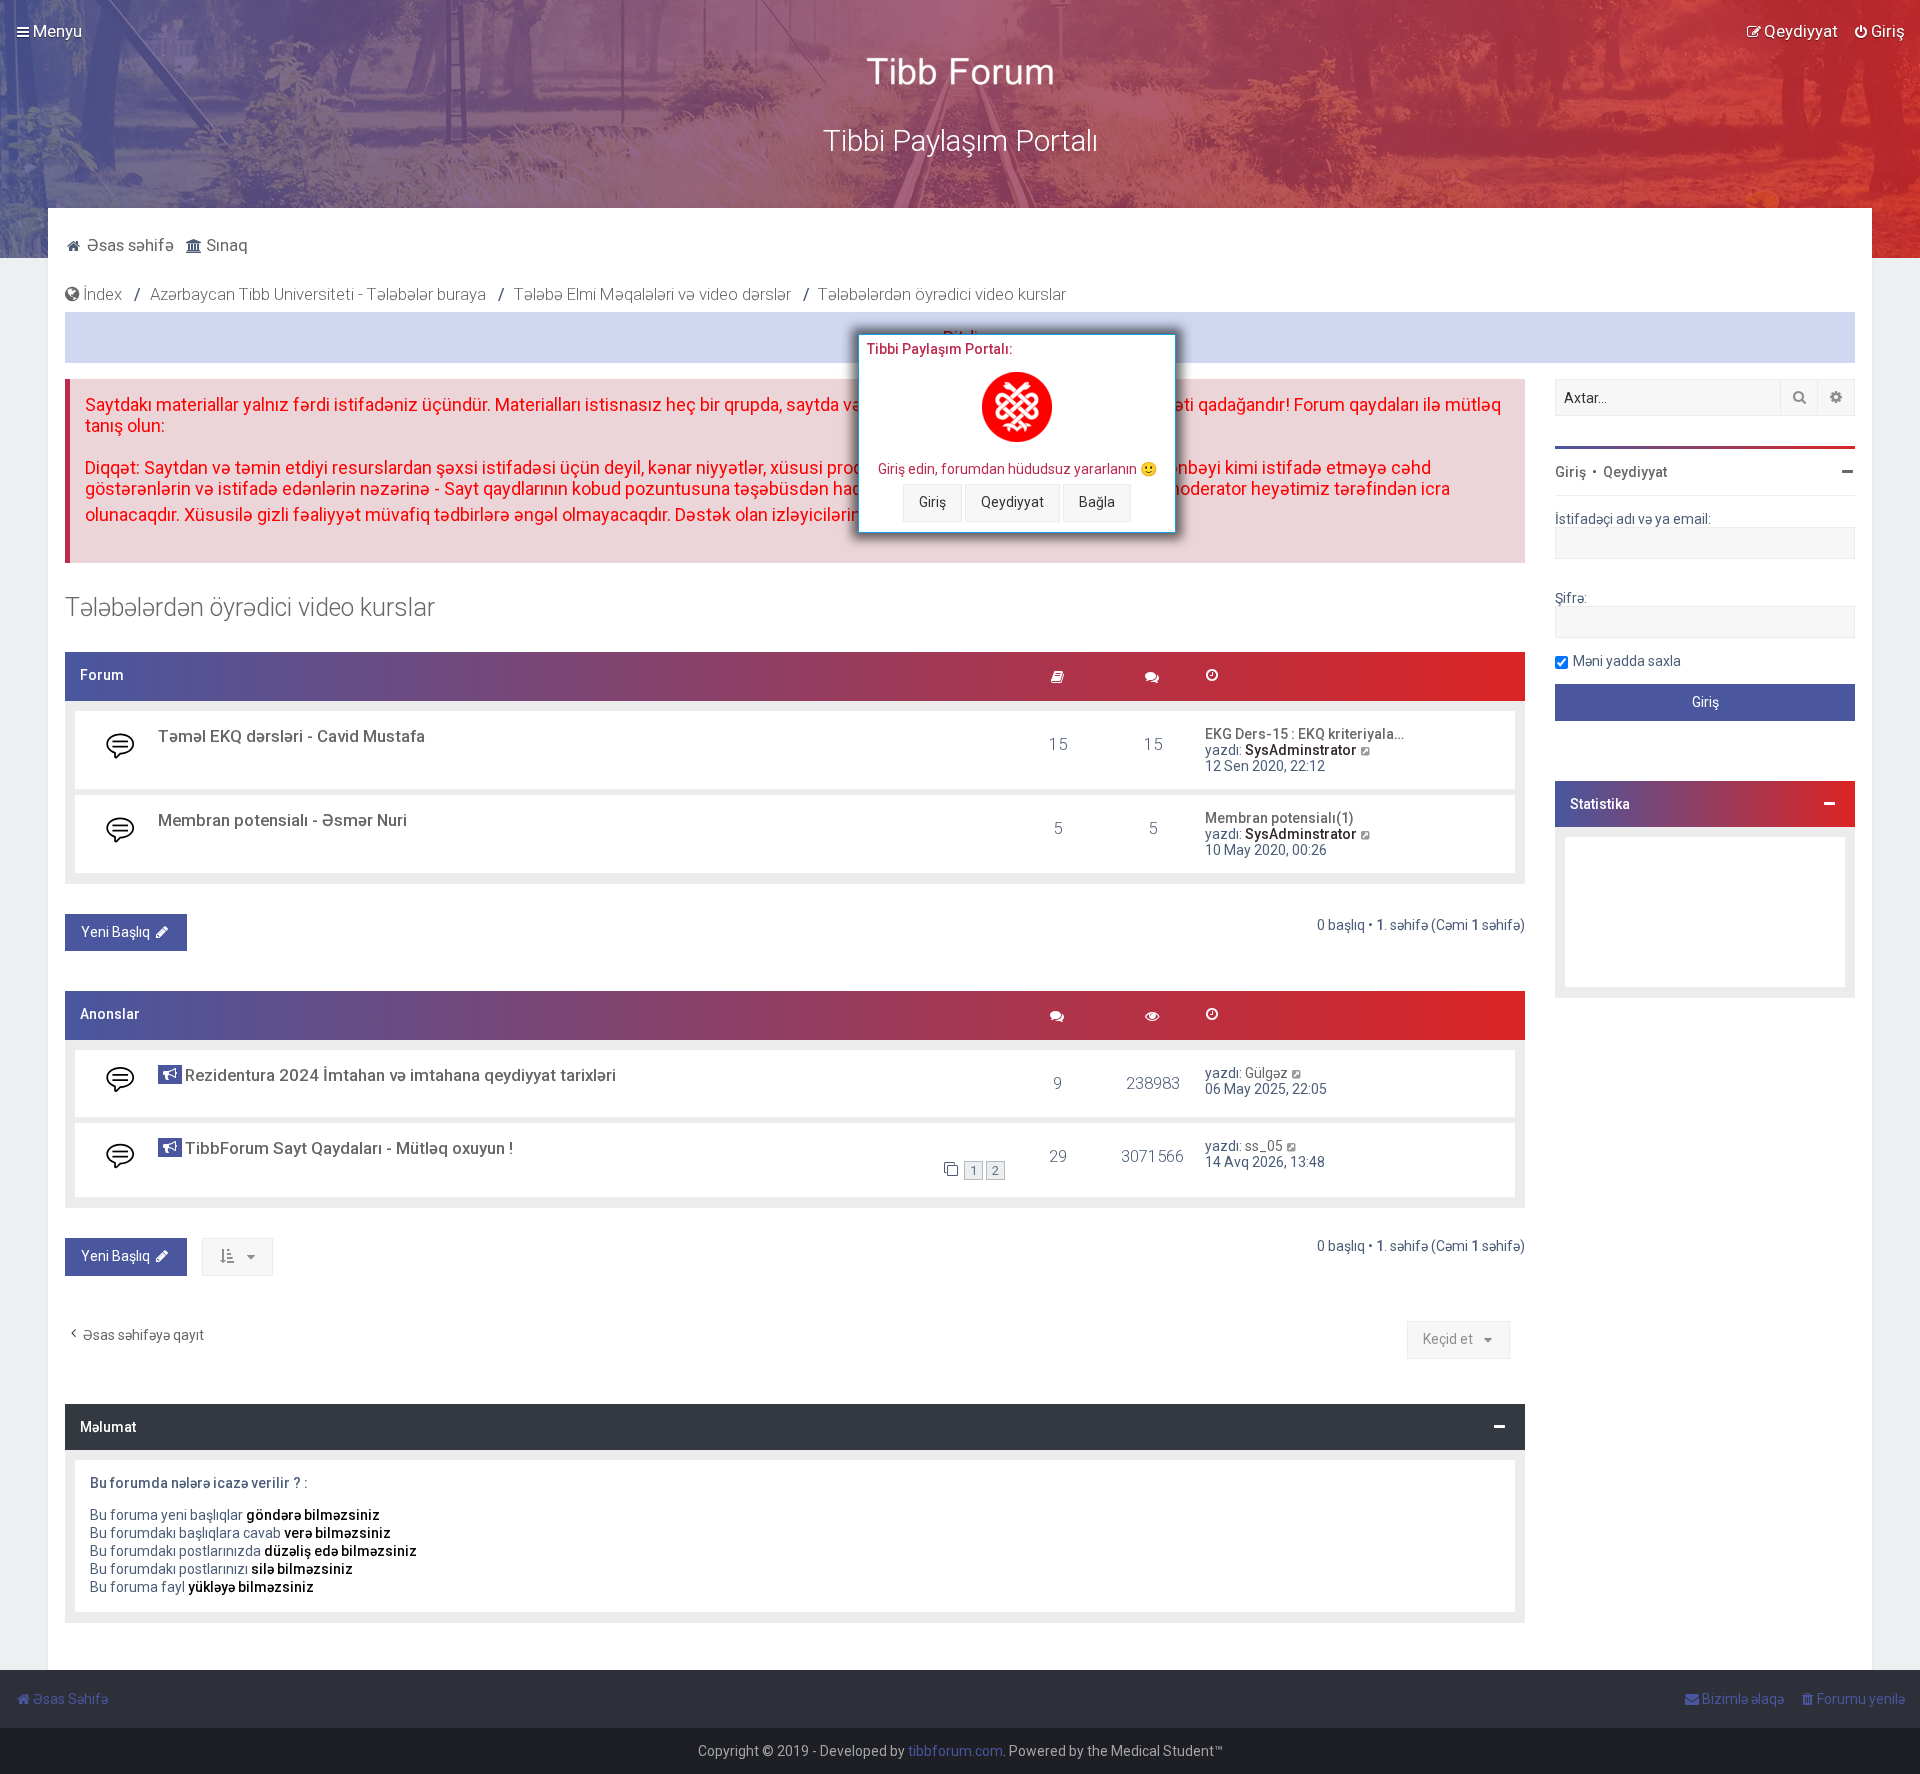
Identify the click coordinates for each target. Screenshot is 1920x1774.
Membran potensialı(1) (1279, 818)
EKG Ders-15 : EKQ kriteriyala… (1304, 734)
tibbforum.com (955, 1751)
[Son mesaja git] (1297, 1073)
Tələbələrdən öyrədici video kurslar (250, 607)
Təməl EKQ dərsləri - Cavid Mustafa (291, 736)
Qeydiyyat (1012, 502)
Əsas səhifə (128, 245)
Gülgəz (1266, 1073)
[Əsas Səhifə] (960, 71)
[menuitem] (1879, 31)
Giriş (932, 502)
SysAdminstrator (1301, 750)
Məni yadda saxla (1627, 661)
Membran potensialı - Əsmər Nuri (282, 820)
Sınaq (225, 245)
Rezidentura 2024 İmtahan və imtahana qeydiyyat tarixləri (400, 1075)
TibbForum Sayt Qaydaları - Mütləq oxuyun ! (349, 1148)
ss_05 (1264, 1146)
